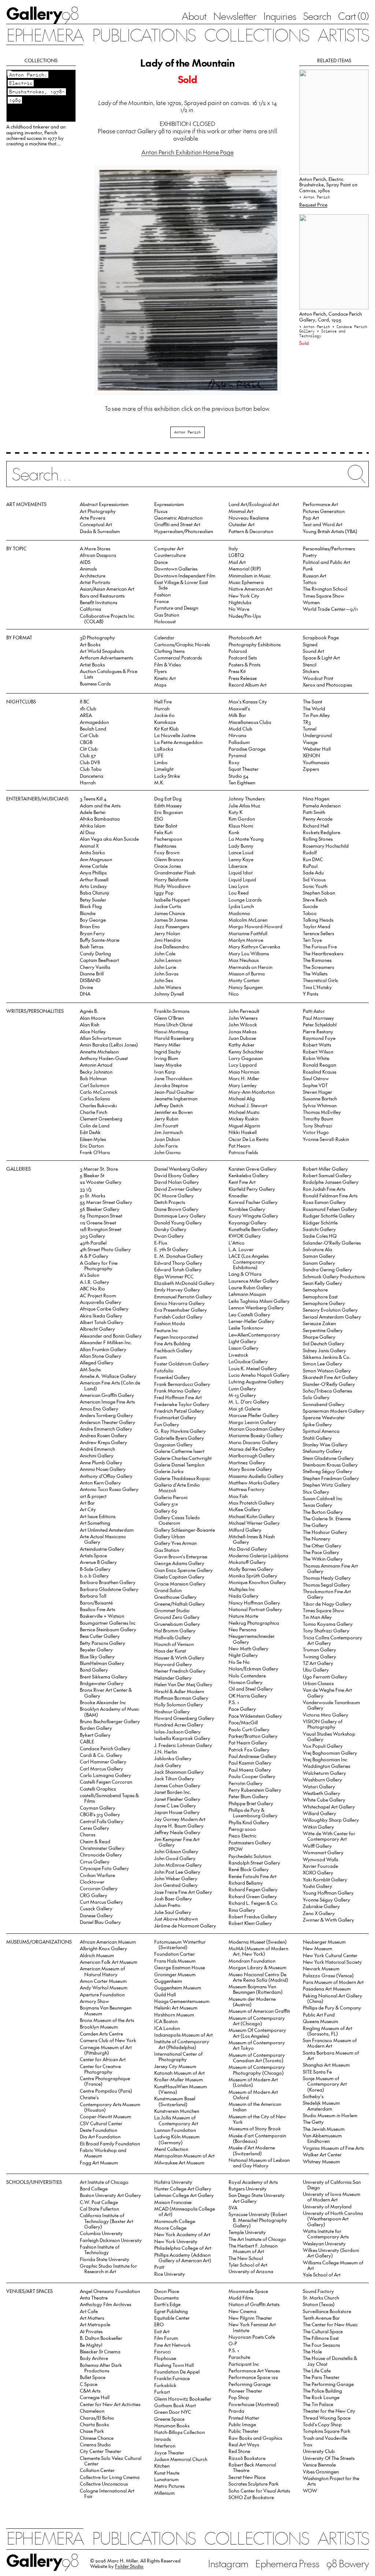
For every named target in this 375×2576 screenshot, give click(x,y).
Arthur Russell (94, 879)
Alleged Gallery (97, 1362)
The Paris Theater (321, 2377)
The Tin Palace (318, 2404)
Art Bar (87, 1503)
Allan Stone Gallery (101, 1356)
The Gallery (315, 1525)
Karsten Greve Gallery (253, 1169)
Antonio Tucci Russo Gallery (109, 1489)
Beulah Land (93, 728)
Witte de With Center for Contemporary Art (329, 1836)
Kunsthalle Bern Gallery (253, 1229)
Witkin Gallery (318, 1827)
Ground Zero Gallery (177, 1617)
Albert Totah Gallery (102, 1322)
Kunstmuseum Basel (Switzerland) (175, 2101)
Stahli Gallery (317, 1438)
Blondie (88, 913)
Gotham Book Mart (175, 2405)
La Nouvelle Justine (175, 735)
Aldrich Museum (97, 1955)
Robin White (316, 1058)
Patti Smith (314, 812)
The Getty (313, 2122)
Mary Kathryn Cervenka (254, 946)
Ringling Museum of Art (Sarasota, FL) (328, 2031)
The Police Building (322, 2391)
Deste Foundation (99, 2130)
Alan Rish (90, 1024)
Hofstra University (173, 2182)
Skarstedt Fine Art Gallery (330, 1377)
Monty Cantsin (244, 980)
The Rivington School (325, 589)
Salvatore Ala (318, 1249)
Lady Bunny (241, 846)
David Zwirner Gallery (178, 1189)
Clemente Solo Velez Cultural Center (111, 2461)
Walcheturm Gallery (324, 1773)
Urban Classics (318, 1683)
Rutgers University (248, 2188)
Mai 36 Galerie (245, 1408)
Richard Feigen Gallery (253, 1889)
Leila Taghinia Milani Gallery (259, 1301)
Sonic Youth (315, 886)
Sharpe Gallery (319, 1337)
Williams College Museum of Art (333, 2265)
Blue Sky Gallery (97, 1656)
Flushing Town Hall (174, 2365)
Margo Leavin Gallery (252, 1422)
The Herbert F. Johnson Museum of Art (253, 2248)
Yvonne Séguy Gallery (326, 1900)
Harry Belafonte (171, 879)
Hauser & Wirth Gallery (179, 1657)
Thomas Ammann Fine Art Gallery (330, 1568)
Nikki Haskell (243, 1132)
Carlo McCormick (99, 1092)
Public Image (242, 2424)
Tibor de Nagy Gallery (327, 1604)
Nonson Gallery (246, 1682)
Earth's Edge (167, 2304)
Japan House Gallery (177, 1812)
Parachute (239, 2357)
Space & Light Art (321, 657)
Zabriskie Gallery (321, 1906)
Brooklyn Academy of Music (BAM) (109, 1711)
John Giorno (168, 1152)
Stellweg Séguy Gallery (328, 1471)
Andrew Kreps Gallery (103, 1442)
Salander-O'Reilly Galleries (332, 1243)
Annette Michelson (99, 1051)
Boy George (93, 920)
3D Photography (97, 637)
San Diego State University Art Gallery (257, 2198)
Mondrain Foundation (252, 1961)
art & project (93, 1496)
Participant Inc (244, 2364)
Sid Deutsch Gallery (324, 1343)
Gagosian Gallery (173, 1444)
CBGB (86, 742)
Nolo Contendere (247, 1675)
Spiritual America (321, 1431)
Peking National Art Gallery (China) (333, 1998)
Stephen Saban (319, 893)
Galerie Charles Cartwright (183, 1458)
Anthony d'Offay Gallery (106, 1476)
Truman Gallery (320, 1649)
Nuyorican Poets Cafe (252, 2337)
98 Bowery (348, 2563)
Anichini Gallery (97, 1455)
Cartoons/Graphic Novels (182, 644)
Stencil (310, 664)
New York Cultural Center (330, 1955)
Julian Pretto (167, 1905)
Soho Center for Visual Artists (259, 2490)
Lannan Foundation (175, 2130)
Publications (144, 34)
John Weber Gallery (176, 1878)
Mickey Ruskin (244, 1118)
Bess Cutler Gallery (100, 1636)
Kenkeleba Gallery (248, 1175)
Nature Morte (243, 1616)
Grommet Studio (172, 1610)
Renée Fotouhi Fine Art (253, 1876)
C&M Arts (90, 2391)
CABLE (87, 1741)
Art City (88, 1509)
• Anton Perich (315, 197)
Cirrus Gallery (95, 1861)
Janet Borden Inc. (173, 1792)
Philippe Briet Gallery (251, 1803)
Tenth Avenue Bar (321, 2318)
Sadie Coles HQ (320, 1236)
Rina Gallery (242, 1910)
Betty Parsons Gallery (103, 1643)
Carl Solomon (94, 1085)
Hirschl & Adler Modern (179, 1691)
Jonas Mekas (242, 1031)
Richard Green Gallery (253, 1896)
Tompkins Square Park (327, 2431)
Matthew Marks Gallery (254, 1482)
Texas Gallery (318, 1505)
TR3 (307, 722)
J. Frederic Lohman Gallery (183, 1745)
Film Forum (166, 2338)
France (161, 601)
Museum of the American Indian (255, 2107)
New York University (176, 2241)
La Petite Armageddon (178, 742)
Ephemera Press (287, 2563)
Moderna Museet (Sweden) (258, 1942)
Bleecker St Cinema (100, 2351)
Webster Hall (317, 749)
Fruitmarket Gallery (175, 1417)
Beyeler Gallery (96, 1649)
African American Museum (108, 1942)
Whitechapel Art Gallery (329, 1806)
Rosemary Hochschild (326, 846)
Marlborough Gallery (252, 1455)
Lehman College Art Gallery (184, 2195)
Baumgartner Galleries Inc (108, 1623)
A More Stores (95, 548)
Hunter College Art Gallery (183, 2188)
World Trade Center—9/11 (330, 609)
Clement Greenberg (101, 1118)
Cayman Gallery (98, 1808)
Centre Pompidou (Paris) (106, 2091)
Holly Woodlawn (172, 886)
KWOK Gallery (245, 1236)
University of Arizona (251, 2271)
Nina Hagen (316, 798)
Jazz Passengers (172, 926)
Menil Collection (171, 2149)
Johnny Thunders (246, 798)
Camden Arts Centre (101, 2034)
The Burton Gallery (323, 1512)
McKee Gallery (244, 1509)
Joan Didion (167, 1139)
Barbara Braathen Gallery (108, 1582)
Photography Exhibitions (255, 644)
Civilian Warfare (97, 1875)
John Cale (165, 953)
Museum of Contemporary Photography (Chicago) (257, 2070)
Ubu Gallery (316, 1670)
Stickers (311, 671)
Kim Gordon (242, 819)
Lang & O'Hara (245, 1274)
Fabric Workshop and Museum (103, 2153)
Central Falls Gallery (102, 1821)
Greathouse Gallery (175, 1597)
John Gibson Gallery (176, 1851)
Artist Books (92, 664)
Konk (234, 832)
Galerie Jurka (169, 1471)
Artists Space (93, 1555)
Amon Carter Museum (103, 1981)
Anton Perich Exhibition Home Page (187, 152)
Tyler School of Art (248, 2265)
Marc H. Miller (244, 1078)
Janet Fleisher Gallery (177, 1799)
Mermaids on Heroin (250, 967)
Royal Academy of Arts (253, 2182)
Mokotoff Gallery (247, 1562)
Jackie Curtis (168, 906)
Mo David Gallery (248, 1549)
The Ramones (317, 960)
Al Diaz (88, 832)
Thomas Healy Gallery (327, 1578)
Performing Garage (250, 2384)
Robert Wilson (318, 1051)
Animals (88, 568)
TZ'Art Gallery (318, 1663)
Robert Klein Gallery (250, 1923)
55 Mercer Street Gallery (106, 1202)
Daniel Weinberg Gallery (181, 1169)
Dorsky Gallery (170, 1229)
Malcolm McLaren (248, 920)
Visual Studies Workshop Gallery (329, 1736)
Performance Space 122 (253, 2377)
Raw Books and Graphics (255, 2438)
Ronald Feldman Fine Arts (330, 1195)
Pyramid (237, 755)
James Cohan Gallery (177, 1785)
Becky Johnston (96, 1072)
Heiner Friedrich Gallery (180, 1671)
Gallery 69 (166, 1511)
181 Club (88, 708)
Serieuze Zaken (319, 1323)
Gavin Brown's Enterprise (181, 1556)
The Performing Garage (328, 2384)
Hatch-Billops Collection (179, 2432)
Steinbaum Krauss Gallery (330, 1464)
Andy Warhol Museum (104, 1987)
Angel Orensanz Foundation (110, 2291)
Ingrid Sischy (168, 1051)
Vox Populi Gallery (323, 1746)
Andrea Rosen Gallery (103, 1435)
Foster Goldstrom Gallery (181, 1363)
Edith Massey (168, 805)
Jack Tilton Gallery (174, 1778)
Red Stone (239, 2451)
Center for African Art (103, 2059)
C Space (89, 2384)
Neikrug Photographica (254, 1623)
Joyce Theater (169, 2452)
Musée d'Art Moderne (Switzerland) (252, 2150)
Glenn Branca (169, 859)
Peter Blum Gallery (248, 1796)
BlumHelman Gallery (102, 1663)
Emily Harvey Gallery (177, 1289)
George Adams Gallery (179, 1563)
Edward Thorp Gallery (178, 1263)
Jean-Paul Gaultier (174, 1092)
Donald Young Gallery (178, 1222)
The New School (246, 2258)
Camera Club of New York (108, 2040)
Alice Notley (93, 1031)
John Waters (168, 987)
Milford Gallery (245, 1530)
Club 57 (88, 755)
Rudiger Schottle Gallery (329, 1215)
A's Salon (90, 1275)
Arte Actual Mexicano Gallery (103, 1539)
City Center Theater (101, 2451)
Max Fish (238, 1496)
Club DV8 (90, 762)
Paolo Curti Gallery (249, 1729)
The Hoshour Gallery (325, 1532)
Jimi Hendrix (168, 940)
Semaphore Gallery (324, 1303)
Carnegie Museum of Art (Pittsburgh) (106, 2050)
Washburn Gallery (322, 1779)
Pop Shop (239, 2397)
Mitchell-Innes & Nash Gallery (252, 1539)
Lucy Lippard (243, 1065)
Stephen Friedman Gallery (331, 1478)
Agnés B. (89, 1011)
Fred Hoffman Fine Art (178, 1397)
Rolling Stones (318, 839)
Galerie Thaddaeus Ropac (182, 1478)
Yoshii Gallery (318, 1886)
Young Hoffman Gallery (328, 1893)
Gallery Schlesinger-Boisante (185, 1530)
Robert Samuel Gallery (327, 1175)
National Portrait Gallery (255, 1609)
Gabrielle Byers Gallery (179, 1438)
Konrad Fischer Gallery (253, 1202)
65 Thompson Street (101, 1215)
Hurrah (162, 708)
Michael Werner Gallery (254, 1523)
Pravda (236, 2411)
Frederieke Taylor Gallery (182, 1404)
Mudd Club (240, 728)
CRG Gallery (94, 1895)
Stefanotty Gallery (322, 1451)
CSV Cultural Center (101, 2123)
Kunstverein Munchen (177, 2111)
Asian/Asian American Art (107, 589)
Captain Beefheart (99, 960)
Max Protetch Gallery (251, 1503)
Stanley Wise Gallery (325, 1444)
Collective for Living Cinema (110, 2477)
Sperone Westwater (324, 1417)
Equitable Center (172, 2318)
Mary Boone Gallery (250, 1469)
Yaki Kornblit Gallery (325, 1879)
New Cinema (242, 2311)
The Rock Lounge (321, 2397)
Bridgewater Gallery (102, 1683)
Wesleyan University (324, 2243)
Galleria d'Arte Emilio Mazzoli (177, 1487)
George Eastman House (180, 1967)
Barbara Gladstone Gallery (109, 1589)
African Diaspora (98, 555)
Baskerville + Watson (102, 1616)
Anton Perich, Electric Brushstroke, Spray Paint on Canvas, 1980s (328, 185)
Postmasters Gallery (250, 1842)
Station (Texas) (319, 2304)
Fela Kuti (163, 832)
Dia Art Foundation (100, 2136)
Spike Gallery (317, 1424)
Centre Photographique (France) (105, 2081)
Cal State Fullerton (99, 2209)
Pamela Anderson (322, 805)
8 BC (85, 701)
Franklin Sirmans (172, 1011)
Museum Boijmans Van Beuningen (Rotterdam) (256, 1989)
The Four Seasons (321, 2345)
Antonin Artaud (96, 1065)
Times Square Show (324, 596)
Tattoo (310, 582)
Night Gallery (243, 1655)
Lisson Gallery (244, 1348)
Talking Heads (318, 920)
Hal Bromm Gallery (175, 1630)
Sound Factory (318, 2291)
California (90, 609)
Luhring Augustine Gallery (256, 1381)
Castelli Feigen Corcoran (106, 1782)
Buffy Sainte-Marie (100, 940)
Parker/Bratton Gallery (253, 1736)
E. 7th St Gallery (171, 1249)
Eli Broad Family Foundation (110, 2143)
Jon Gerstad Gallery (176, 1885)
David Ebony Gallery (177, 1175)
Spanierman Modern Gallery (334, 1411)
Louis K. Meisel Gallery (253, 1368)
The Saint (313, 701)
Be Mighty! (91, 2345)
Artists (343, 34)
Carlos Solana (95, 1098)
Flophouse (165, 2358)
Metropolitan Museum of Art (184, 2155)
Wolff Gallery (317, 1846)
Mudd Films (241, 2298)
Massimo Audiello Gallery (256, 1476)
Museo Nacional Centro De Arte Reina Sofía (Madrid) (259, 1977)
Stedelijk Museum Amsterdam (321, 2105)
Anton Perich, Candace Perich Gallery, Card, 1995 (331, 316)
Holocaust (165, 621)
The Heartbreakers (323, 953)
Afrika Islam (93, 826)
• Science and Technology (322, 333)
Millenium (164, 2493)
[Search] (187, 478)
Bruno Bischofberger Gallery (110, 1721)
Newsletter (235, 16)
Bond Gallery (94, 1670)
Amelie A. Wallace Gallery (108, 1376)
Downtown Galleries (176, 568)
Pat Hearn (239, 1146)
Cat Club (89, 735)
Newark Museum (321, 1968)
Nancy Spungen (246, 987)
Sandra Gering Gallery (327, 1269)
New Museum (318, 1948)
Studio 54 (238, 776)
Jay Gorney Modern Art (180, 1819)
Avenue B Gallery (98, 1562)
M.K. (159, 782)
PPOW (236, 1849)
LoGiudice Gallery (248, 1361)
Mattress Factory (246, 1489)
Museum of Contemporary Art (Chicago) (257, 2021)
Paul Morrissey (318, 1018)
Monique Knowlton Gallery (257, 1582)
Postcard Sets (243, 657)
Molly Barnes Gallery (251, 1569)
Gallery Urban (170, 1536)
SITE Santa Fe (317, 2072)
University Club (319, 2451)
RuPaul (310, 866)
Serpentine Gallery (323, 1330)
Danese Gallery (96, 1915)
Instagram (228, 2563)
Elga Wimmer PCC (174, 1276)
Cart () (353, 16)
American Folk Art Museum (109, 1962)
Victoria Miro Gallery (326, 1715)
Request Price (313, 205)
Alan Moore (93, 1018)
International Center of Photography (178, 2056)
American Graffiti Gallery (107, 1395)
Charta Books (94, 2424)
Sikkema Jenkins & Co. (327, 1357)
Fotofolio (164, 1370)
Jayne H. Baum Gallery (179, 1826)
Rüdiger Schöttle (320, 1222)
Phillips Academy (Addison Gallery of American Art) (183, 2257)
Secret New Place (247, 2477)
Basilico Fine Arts (97, 1609)
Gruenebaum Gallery (177, 1624)
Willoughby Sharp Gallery (331, 1820)
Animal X (89, 846)
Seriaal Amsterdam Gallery (332, 1317)
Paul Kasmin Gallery (250, 1763)
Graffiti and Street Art (177, 524)
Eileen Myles (93, 1139)
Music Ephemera (246, 582)
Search (317, 16)
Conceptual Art (96, 524)
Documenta (166, 2298)
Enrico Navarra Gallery (179, 1303)
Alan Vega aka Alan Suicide (109, 839)
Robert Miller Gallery (325, 1169)
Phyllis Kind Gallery (249, 1822)
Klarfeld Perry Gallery (252, 1189)
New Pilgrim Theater (250, 2318)
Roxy (234, 762)
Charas (88, 1834)
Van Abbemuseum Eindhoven (322, 2138)
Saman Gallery (319, 1256)
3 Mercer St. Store (99, 1169)
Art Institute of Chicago (104, 2182)
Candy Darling (95, 953)
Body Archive (94, 2358)
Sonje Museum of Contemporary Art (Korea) (325, 2084)
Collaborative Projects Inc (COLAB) (107, 618)
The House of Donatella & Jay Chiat (330, 2361)
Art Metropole (95, 2324)
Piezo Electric (242, 1835)
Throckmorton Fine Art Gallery (327, 1594)
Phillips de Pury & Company (332, 2008)
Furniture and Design (176, 608)
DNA (85, 994)
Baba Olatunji (94, 893)
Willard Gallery (320, 1813)
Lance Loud (241, 852)
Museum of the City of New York (257, 2119)
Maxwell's (239, 708)
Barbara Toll (93, 1596)
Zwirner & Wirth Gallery (328, 1920)
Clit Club (89, 749)
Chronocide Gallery (101, 1854)
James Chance (170, 913)
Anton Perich (187, 432)
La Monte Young (246, 839)
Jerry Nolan (167, 933)
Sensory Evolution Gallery (330, 1310)
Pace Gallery (242, 1709)
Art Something (95, 1523)
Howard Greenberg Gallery (184, 1718)
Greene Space (169, 2419)
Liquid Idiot (241, 872)
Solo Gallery (316, 1397)
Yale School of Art (322, 2274)
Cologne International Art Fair (107, 2493)
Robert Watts (317, 1044)
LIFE (159, 755)
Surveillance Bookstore (327, 2311)
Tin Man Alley (317, 1617)
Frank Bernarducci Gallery (182, 1384)
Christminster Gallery (102, 1848)
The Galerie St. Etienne (327, 1518)
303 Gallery (92, 1236)
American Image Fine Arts (107, 1402)
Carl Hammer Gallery (103, 1761)
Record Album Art (248, 685)
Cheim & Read (95, 1841)
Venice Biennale (319, 2465)
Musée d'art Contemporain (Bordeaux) (257, 2138)
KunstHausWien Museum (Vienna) (181, 2089)
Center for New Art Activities (110, 2404)
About (194, 16)
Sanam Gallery (319, 1263)
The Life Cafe (317, 2370)
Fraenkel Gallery (172, 1377)
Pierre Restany (318, 1031)
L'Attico (237, 1243)
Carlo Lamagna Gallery (105, 1775)
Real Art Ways (244, 2444)
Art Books (90, 644)
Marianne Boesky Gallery (256, 1435)
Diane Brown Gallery (176, 1209)
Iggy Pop (164, 893)
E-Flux (161, 1243)
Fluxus (161, 511)
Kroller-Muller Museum (179, 2079)
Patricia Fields (243, 1152)
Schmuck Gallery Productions (334, 1276)
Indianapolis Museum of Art (183, 2035)
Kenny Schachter (246, 1051)
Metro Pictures (169, 2486)
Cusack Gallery (96, 1908)
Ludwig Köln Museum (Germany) (177, 2139)
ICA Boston (166, 2021)
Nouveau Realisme (249, 518)
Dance (161, 562)
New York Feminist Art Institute (252, 2327)
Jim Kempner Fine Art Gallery (177, 1842)
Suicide (310, 906)
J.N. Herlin (166, 1752)
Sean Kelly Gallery (322, 1283)
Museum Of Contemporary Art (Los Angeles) (257, 2033)
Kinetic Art (165, 678)
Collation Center (97, 2470)
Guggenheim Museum (178, 1987)
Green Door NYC (173, 2412)
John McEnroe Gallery (178, 1865)
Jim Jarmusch (168, 1132)
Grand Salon (168, 1590)
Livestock (238, 1355)
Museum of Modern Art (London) (253, 2082)
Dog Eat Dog (168, 798)
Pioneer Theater (245, 2391)
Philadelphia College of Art (183, 2248)
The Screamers (318, 967)
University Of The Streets (329, 2458)
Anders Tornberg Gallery (106, 1415)
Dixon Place (167, 2291)
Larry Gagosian (246, 1058)
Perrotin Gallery (246, 1783)
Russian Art (315, 575)
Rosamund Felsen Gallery (330, 1209)
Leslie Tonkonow (246, 1328)
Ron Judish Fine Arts (324, 1189)
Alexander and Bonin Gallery (111, 1336)
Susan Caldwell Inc (323, 1498)
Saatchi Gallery (319, 1229)
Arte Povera (93, 518)
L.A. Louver (241, 1249)
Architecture (93, 575)
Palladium (239, 742)
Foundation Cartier (174, 1954)
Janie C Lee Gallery (175, 1805)
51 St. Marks (92, 1195)
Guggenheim (168, 1981)
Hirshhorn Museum (174, 2014)
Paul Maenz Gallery (250, 1770)
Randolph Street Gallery (254, 1863)
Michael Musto (244, 1112)
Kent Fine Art (242, 1182)
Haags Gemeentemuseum (182, 2001)
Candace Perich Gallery (105, 1748)
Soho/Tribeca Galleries (327, 1391)
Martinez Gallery (247, 1462)
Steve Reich (315, 899)
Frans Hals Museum (175, 1961)
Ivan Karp (165, 1072)
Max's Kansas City (248, 701)
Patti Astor (314, 1011)
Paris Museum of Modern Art (333, 1982)
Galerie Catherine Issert (179, 1451)
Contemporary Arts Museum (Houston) (110, 2107)
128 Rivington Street (101, 1229)
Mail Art (237, 562)
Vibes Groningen (321, 2471)
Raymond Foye (319, 1038)
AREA (86, 715)
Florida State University (105, 2259)
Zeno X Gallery (319, 1913)
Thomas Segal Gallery (326, 1585)
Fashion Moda (170, 1323)
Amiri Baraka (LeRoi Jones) (109, 1044)
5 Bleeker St (92, 1175)
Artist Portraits (95, 582)
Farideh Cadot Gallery (178, 1317)
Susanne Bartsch (320, 1098)
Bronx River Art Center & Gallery (106, 1692)
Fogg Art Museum (99, 2162)
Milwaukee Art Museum (179, 2162)
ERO (159, 2324)
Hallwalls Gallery (172, 1637)
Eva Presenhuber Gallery (181, 1310)
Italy (233, 548)
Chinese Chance (97, 2438)
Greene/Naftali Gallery (179, 1604)
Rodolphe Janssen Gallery (331, 1182)
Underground (317, 735)
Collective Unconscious (104, 2484)
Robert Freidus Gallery (253, 1916)
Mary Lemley (243, 1085)
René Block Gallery (249, 1869)
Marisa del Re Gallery (252, 1449)
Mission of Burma (247, 973)
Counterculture (170, 555)
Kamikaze (165, 722)
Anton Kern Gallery (100, 1482)
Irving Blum (166, 1058)
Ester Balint (166, 826)
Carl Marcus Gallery (101, 1768)
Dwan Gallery (169, 1236)
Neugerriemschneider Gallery (252, 1639)
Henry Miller (167, 1044)
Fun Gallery (167, 1424)
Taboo (310, 913)
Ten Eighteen (242, 782)
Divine (86, 987)
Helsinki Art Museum (176, 2008)
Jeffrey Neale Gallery (177, 1832)
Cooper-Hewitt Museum (105, 2116)
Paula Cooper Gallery (252, 1776)
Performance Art (320, 504)
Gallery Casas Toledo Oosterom (177, 1520)
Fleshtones (165, 846)
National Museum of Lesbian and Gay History (259, 2163)
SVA (233, 2207)
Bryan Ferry (92, 933)
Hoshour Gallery (172, 1711)
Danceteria (92, 776)
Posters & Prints (244, 664)
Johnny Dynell (169, 994)
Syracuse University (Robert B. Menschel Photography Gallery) (258, 2220)
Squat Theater (244, 769)
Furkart (162, 2392)
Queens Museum (320, 2021)
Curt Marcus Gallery (101, 1902)
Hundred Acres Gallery (179, 1724)
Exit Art (162, 2331)
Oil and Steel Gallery (251, 1689)
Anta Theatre (94, 2298)
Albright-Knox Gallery (103, 1948)
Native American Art (250, 589)
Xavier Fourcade (320, 1866)
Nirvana (237, 735)
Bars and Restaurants (102, 596)
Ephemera (45, 34)
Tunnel (310, 728)
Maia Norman (244, 1072)
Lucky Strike (167, 776)
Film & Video (168, 664)
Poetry (310, 555)
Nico (234, 994)
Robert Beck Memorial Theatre (252, 2467)
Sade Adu (313, 872)
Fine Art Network (172, 2345)
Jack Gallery (168, 1765)
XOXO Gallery (318, 1872)
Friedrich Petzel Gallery (179, 1411)
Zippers (311, 769)
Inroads (162, 2439)
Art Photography (98, 511)
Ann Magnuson (96, 859)
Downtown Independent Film (185, 575)
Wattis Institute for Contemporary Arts (326, 2234)
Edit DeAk (90, 1132)
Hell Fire (163, 701)
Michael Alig (242, 1098)
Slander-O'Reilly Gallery (329, 1384)
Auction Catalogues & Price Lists (109, 674)
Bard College (94, 2188)
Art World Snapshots (102, 651)
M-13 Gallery (242, 1395)
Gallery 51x (166, 1504)
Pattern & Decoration (251, 531)
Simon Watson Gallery (327, 1370)
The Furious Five (320, 946)
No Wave (239, 609)
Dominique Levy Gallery (180, 1215)
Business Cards (95, 683)
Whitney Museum (321, 2161)
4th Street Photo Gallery (105, 1249)
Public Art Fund (319, 2014)
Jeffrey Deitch (169, 1105)
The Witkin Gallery (323, 1559)
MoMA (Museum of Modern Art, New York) (258, 1951)
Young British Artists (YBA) (330, 531)
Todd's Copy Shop (322, 2424)
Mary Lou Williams (249, 953)
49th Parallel (93, 1243)
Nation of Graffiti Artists (254, 2304)
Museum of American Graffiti (259, 2011)
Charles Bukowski (98, 1105)
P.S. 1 (234, 1702)
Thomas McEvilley (322, 1112)
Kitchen (162, 2466)
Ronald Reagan (320, 1065)
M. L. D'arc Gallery (249, 1402)
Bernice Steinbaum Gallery (108, 1629)
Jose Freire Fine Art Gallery (183, 1892)
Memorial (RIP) (245, 568)
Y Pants (311, 994)
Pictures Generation (324, 511)
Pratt (159, 2267)
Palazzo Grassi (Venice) (328, 1975)
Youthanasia (316, 762)
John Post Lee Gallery (177, 1872)
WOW (310, 2490)
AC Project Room (98, 1295)
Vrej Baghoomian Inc (325, 1759)
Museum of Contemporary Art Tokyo (257, 2045)
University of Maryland (327, 2206)
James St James (171, 920)
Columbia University (101, 2233)
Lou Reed (239, 893)
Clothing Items (169, 651)
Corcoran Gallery (99, 1888)
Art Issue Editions (98, 1516)
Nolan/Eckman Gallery (253, 1668)
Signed (310, 644)
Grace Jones (168, 866)
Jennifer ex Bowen (173, 1112)
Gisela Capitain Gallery (179, 1577)
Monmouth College (175, 2221)
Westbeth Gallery (322, 1793)
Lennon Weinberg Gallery (256, 1307)
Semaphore (315, 1289)
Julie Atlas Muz (244, 805)
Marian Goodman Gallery (257, 1429)
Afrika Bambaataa (100, 819)
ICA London (167, 2028)
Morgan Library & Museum (257, 1967)
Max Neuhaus (244, 960)
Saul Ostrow (316, 1078)
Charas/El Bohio (97, 2418)
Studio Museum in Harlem (330, 2115)
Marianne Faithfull (248, 933)
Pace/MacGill (243, 1722)
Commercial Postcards (178, 657)
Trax (308, 2444)
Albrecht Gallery (97, 1329)
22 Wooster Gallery (101, 1182)
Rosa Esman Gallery (324, 1202)
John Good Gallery (175, 1858)
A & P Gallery (94, 1256)
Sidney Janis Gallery (324, 1350)
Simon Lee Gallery (322, 1363)
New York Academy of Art (182, 2234)
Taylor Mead (317, 926)
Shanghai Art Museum (326, 2065)
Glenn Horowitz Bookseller (183, 2399)
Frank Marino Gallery (177, 1391)
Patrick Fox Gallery (249, 1749)
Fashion (162, 594)
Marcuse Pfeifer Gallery (254, 1415)
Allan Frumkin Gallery (103, 1349)
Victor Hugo (316, 1132)
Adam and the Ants (100, 805)
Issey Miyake (168, 1065)
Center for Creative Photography (100, 2069)
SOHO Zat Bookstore (251, 2497)
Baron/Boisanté (96, 1603)
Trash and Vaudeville (325, 2438)
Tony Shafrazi (318, 1125)
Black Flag (91, 906)
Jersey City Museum (175, 2066)
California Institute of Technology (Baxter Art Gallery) (107, 2221)
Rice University (170, 2274)
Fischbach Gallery (173, 1350)
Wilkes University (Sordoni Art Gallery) (331, 2253)
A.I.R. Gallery (94, 1282)
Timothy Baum (318, 1118)
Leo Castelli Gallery (249, 1314)
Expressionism (169, 504)
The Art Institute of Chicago (257, 2239)
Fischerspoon (168, 839)
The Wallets (315, 973)
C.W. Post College (99, 2202)
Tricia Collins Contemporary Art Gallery (333, 1640)
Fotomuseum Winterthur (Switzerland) (180, 1944)
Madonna (239, 913)
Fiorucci (162, 2351)
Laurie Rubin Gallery (250, 1287)
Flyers (160, 671)
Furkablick (165, 2385)
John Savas (166, 973)
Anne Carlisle (94, 866)
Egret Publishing (171, 2311)
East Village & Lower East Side (181, 585)
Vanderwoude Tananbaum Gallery (331, 1705)
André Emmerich (97, 1449)
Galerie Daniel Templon (179, 1464)
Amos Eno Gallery (99, 1408)
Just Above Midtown (176, 1919)
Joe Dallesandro (172, 946)
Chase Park (92, 2431)
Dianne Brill (92, 973)
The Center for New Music (330, 2324)
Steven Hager (318, 1092)
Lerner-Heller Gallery (251, 1321)
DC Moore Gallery (174, 1195)
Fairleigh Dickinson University (111, 2240)
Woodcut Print (318, 678)
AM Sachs (90, 1369)
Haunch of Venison (174, 1644)
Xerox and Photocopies (327, 685)
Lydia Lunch (241, 906)
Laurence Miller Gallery (254, 1281)
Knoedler (238, 1195)
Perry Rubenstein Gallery (255, 1790)
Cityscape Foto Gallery (104, 1868)
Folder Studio (129, 2566)
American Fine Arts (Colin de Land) (110, 1385)
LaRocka (164, 749)
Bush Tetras (92, 946)
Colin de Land (95, 1125)
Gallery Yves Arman (175, 1543)
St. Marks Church (321, 2298)
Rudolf (310, 852)
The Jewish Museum (324, 2129)
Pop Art (311, 518)
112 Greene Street (98, 1222)
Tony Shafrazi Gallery (326, 1630)
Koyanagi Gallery (248, 1222)
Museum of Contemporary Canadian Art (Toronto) (257, 2058)
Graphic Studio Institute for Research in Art (108, 2268)
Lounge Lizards (245, 899)
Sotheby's (313, 2096)
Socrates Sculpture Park (254, 2484)
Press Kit (237, 671)
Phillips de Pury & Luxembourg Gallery (253, 1813)
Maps (160, 685)
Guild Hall (165, 1994)
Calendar (164, 637)
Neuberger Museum (324, 1942)
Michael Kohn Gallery (252, 1516)
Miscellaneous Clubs (250, 722)
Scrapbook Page (321, 637)
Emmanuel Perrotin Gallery (183, 1296)
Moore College (170, 2228)
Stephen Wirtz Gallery (327, 1485)
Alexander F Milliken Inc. (106, 1342)
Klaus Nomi (241, 826)
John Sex (164, 980)
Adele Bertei (93, 812)
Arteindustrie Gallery (102, 1549)
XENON (311, 755)
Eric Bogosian (168, 812)
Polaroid (238, 651)
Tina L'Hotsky (317, 987)
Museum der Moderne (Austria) (252, 2001)
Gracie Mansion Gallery (180, 1583)
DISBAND (90, 980)
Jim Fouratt (166, 1125)
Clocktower (92, 1882)
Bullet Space (93, 2377)
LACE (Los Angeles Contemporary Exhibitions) (248, 1261)
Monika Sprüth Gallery (253, 1575)
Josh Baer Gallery (173, 1898)
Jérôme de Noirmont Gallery (185, 1926)
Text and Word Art (323, 524)
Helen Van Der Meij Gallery (183, 1684)
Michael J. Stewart (248, 1105)
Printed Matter (244, 2418)
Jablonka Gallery (173, 1758)
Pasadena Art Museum (327, 1988)
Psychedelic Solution (250, 1856)
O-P (233, 2343)
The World (314, 708)
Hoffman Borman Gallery (181, 1698)
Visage (310, 742)
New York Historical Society (332, 1962)
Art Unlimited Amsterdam (107, 1530)
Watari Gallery (319, 1786)
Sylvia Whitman (320, 1105)
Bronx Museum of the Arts (107, 2020)
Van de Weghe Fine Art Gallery (327, 1692)
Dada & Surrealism (100, 531)
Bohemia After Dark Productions (101, 2368)
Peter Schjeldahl (320, 1024)
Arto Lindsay (93, 886)
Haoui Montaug (171, 1031)
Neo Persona (242, 1629)
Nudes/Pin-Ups (245, 616)
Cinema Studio (95, 2444)
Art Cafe (89, 2311)
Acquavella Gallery (101, 1302)
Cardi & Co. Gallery (101, 1755)
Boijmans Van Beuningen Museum (106, 2010)
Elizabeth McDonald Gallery (184, 1283)
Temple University (247, 2232)
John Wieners (243, 1018)
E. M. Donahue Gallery (179, 1256)
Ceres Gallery (94, 1828)
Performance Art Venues (254, 2370)
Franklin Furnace (172, 2378)
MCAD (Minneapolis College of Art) (185, 2211)
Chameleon (92, 2411)
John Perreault (244, 1011)
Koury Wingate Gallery (253, 1215)
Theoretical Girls (320, 980)
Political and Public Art (326, 562)
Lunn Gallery (242, 1388)
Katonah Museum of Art (179, 2073)
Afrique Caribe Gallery (104, 1309)
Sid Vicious (314, 879)
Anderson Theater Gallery (107, 1422)
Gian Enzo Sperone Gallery (183, 1570)
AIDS (85, 562)
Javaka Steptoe (171, 1085)
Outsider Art (242, 524)
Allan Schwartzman (101, 1038)
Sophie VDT (315, 1085)
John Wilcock (243, 1024)
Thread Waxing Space (327, 2418)
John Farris (166, 1146)
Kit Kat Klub (166, 728)
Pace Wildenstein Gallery (255, 1716)
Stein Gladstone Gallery (328, 1458)
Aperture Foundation (102, 1994)
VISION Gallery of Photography (323, 1724)
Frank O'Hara (95, 1152)
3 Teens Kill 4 (93, 798)
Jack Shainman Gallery (179, 1772)
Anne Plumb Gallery (101, 1462)
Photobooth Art (245, 637)
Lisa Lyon (238, 886)
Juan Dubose (242, 1038)
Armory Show (94, 2001)
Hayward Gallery (173, 1664)
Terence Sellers (318, 933)
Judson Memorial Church (181, 2459)
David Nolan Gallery (177, 1182)
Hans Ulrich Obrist (173, 1024)
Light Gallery (242, 1341)
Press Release (243, 678)
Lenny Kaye (241, 859)
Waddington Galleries (326, 1766)
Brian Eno (90, 926)
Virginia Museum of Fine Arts (333, 2148)
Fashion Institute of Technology (100, 2249)
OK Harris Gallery (248, 1696)
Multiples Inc (242, 1589)
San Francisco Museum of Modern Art (330, 2043)
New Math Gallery (248, 1648)
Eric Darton (92, 1146)
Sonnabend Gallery (324, 1404)
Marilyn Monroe (246, 940)
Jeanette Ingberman (176, 1098)
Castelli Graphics (98, 1789)
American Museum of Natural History (102, 1971)
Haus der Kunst (170, 1651)
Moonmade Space (248, 2291)
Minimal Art (241, 511)
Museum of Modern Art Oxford (253, 2094)
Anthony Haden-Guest (104, 1058)
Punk (308, 568)
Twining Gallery (320, 1656)
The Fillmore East (321, 2338)
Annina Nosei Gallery (103, 1469)
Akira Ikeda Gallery (101, 1315)
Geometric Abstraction (178, 518)
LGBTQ (236, 555)
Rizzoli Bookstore (247, 2458)
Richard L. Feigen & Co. (254, 1903)
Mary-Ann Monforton (252, 1092)
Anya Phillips (93, 872)
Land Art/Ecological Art (254, 504)
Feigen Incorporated (176, 1337)
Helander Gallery (173, 1678)
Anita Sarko (92, 852)
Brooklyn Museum (99, 2027)
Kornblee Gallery (247, 1209)
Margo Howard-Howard (255, 926)
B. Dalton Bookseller (101, 2338)
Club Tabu (91, 769)
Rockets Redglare (322, 832)
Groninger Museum (175, 1974)
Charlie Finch (94, 1112)
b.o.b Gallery (94, 1575)
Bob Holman (93, 1078)
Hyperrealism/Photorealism (184, 531)
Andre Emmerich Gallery (106, 1429)
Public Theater (244, 2431)
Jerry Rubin (166, 1118)
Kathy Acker (242, 1044)
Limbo (161, 762)
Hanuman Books (172, 2425)
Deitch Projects (170, 1202)
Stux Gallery (316, 1492)
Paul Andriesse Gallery (253, 1756)
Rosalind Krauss (320, 1072)
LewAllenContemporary (254, 1335)
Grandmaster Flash (175, 872)
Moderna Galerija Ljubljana (258, 1555)
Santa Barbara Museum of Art (331, 2055)
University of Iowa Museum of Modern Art (332, 2197)
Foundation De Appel (177, 2371)
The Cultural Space (323, 2331)
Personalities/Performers (329, 548)
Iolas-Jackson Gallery (177, 1731)
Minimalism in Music (250, 575)
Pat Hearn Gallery (248, 1742)
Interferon (165, 2445)
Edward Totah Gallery (178, 1269)
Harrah (88, 782)
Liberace (238, 866)
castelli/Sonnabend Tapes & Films (109, 1798)
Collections (256, 34)
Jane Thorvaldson (173, 1078)
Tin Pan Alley (316, 715)
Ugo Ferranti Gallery (325, 1677)
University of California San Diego (332, 2185)
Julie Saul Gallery (173, 1912)
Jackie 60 (164, 715)
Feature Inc (166, 1330)
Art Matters (92, 2318)
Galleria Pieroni (171, 1497)
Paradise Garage (247, 749)
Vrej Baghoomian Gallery (330, 1753)
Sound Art (313, 651)
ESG (159, 819)
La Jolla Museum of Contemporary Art (176, 2120)
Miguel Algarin (244, 1125)
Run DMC (313, 859)
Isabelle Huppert (172, 899)
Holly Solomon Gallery (179, 1704)
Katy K (235, 812)
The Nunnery (317, 1538)
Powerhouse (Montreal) (254, 2404)
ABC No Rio (92, 1288)
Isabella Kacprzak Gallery (182, 1738)
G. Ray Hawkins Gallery (180, 1431)
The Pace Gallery (321, 1552)
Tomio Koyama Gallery (328, 1624)
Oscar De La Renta (248, 1139)
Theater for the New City (329, 2411)
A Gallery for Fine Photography (99, 1265)
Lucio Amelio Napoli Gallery (259, 1375)
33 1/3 (86, 1189)
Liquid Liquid (242, 879)
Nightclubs (240, 602)
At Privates (91, 2331)
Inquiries (280, 16)
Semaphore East (320, 1296)
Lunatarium (166, 2479)
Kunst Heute (167, 2473)
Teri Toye (312, 940)
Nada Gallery (244, 1596)
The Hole (312, 2351)
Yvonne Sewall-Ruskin (326, 1139)
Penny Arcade (318, 819)
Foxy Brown (167, 852)
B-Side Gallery (95, 1569)
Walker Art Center (322, 2154)
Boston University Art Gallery (110, 2195)
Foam (160, 1357)
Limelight (164, 769)
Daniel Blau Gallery (100, 1922)
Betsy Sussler (93, 899)
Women (311, 602)
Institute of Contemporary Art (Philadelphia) (182, 2044)
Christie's (89, 2097)
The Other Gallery (322, 1545)
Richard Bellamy (246, 1883)
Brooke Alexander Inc (103, 1702)
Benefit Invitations (99, 602)
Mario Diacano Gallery (253, 1442)
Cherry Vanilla (95, 967)
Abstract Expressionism (104, 504)
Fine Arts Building (172, 1343)
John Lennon (168, 960)
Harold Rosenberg (174, 1038)
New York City (244, 596)
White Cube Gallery (324, 1800)
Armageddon (94, 722)
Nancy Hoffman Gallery (254, 1603)
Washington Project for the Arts (331, 2481)
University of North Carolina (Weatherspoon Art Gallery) (333, 2219)
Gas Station (167, 615)
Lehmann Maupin (247, 1294)
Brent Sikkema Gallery (104, 1677)
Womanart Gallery (323, 1852)
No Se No (239, 1662)
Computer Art (169, 548)
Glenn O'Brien (169, 1018)
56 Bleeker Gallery (100, 1209)
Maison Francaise (173, 2202)
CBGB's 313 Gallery (100, 1814)
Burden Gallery (96, 1728)
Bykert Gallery (95, 1735)
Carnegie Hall (95, 2397)
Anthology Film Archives (105, 2304)
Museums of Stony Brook (255, 2128)
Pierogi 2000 (242, 1829)
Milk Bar (237, 715)
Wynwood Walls (320, 1859)
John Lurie (165, 967)
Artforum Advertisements (106, 657)
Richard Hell (316, 826)
